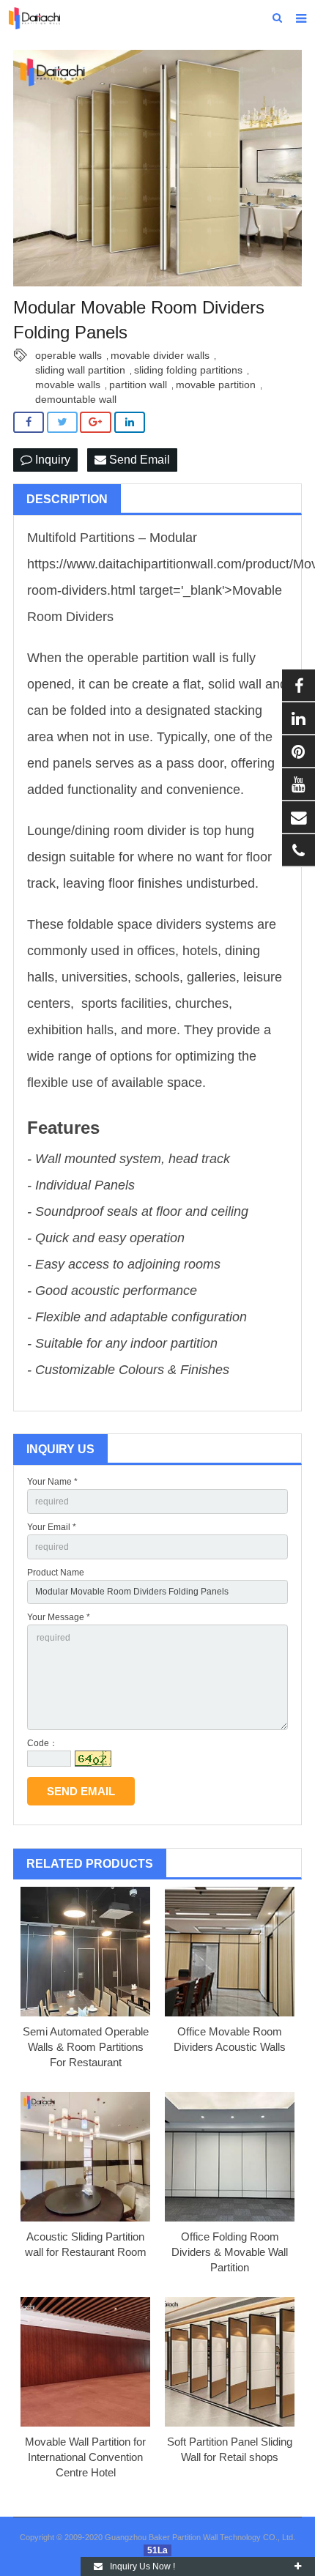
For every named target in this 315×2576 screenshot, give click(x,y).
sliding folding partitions (188, 370)
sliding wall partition (80, 370)
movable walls (68, 385)
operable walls (68, 355)
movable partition (216, 385)
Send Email (138, 460)
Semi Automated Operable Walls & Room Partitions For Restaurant (86, 2047)
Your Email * (52, 1527)
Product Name (56, 1573)
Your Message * (59, 1617)
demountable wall (76, 399)
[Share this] (29, 422)
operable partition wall (151, 658)
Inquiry (51, 460)
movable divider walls (160, 355)
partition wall (138, 385)
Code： (42, 1743)
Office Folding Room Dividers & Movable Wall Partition (230, 2252)
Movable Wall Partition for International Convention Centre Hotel (85, 2457)
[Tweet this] (62, 422)
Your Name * (52, 1482)
